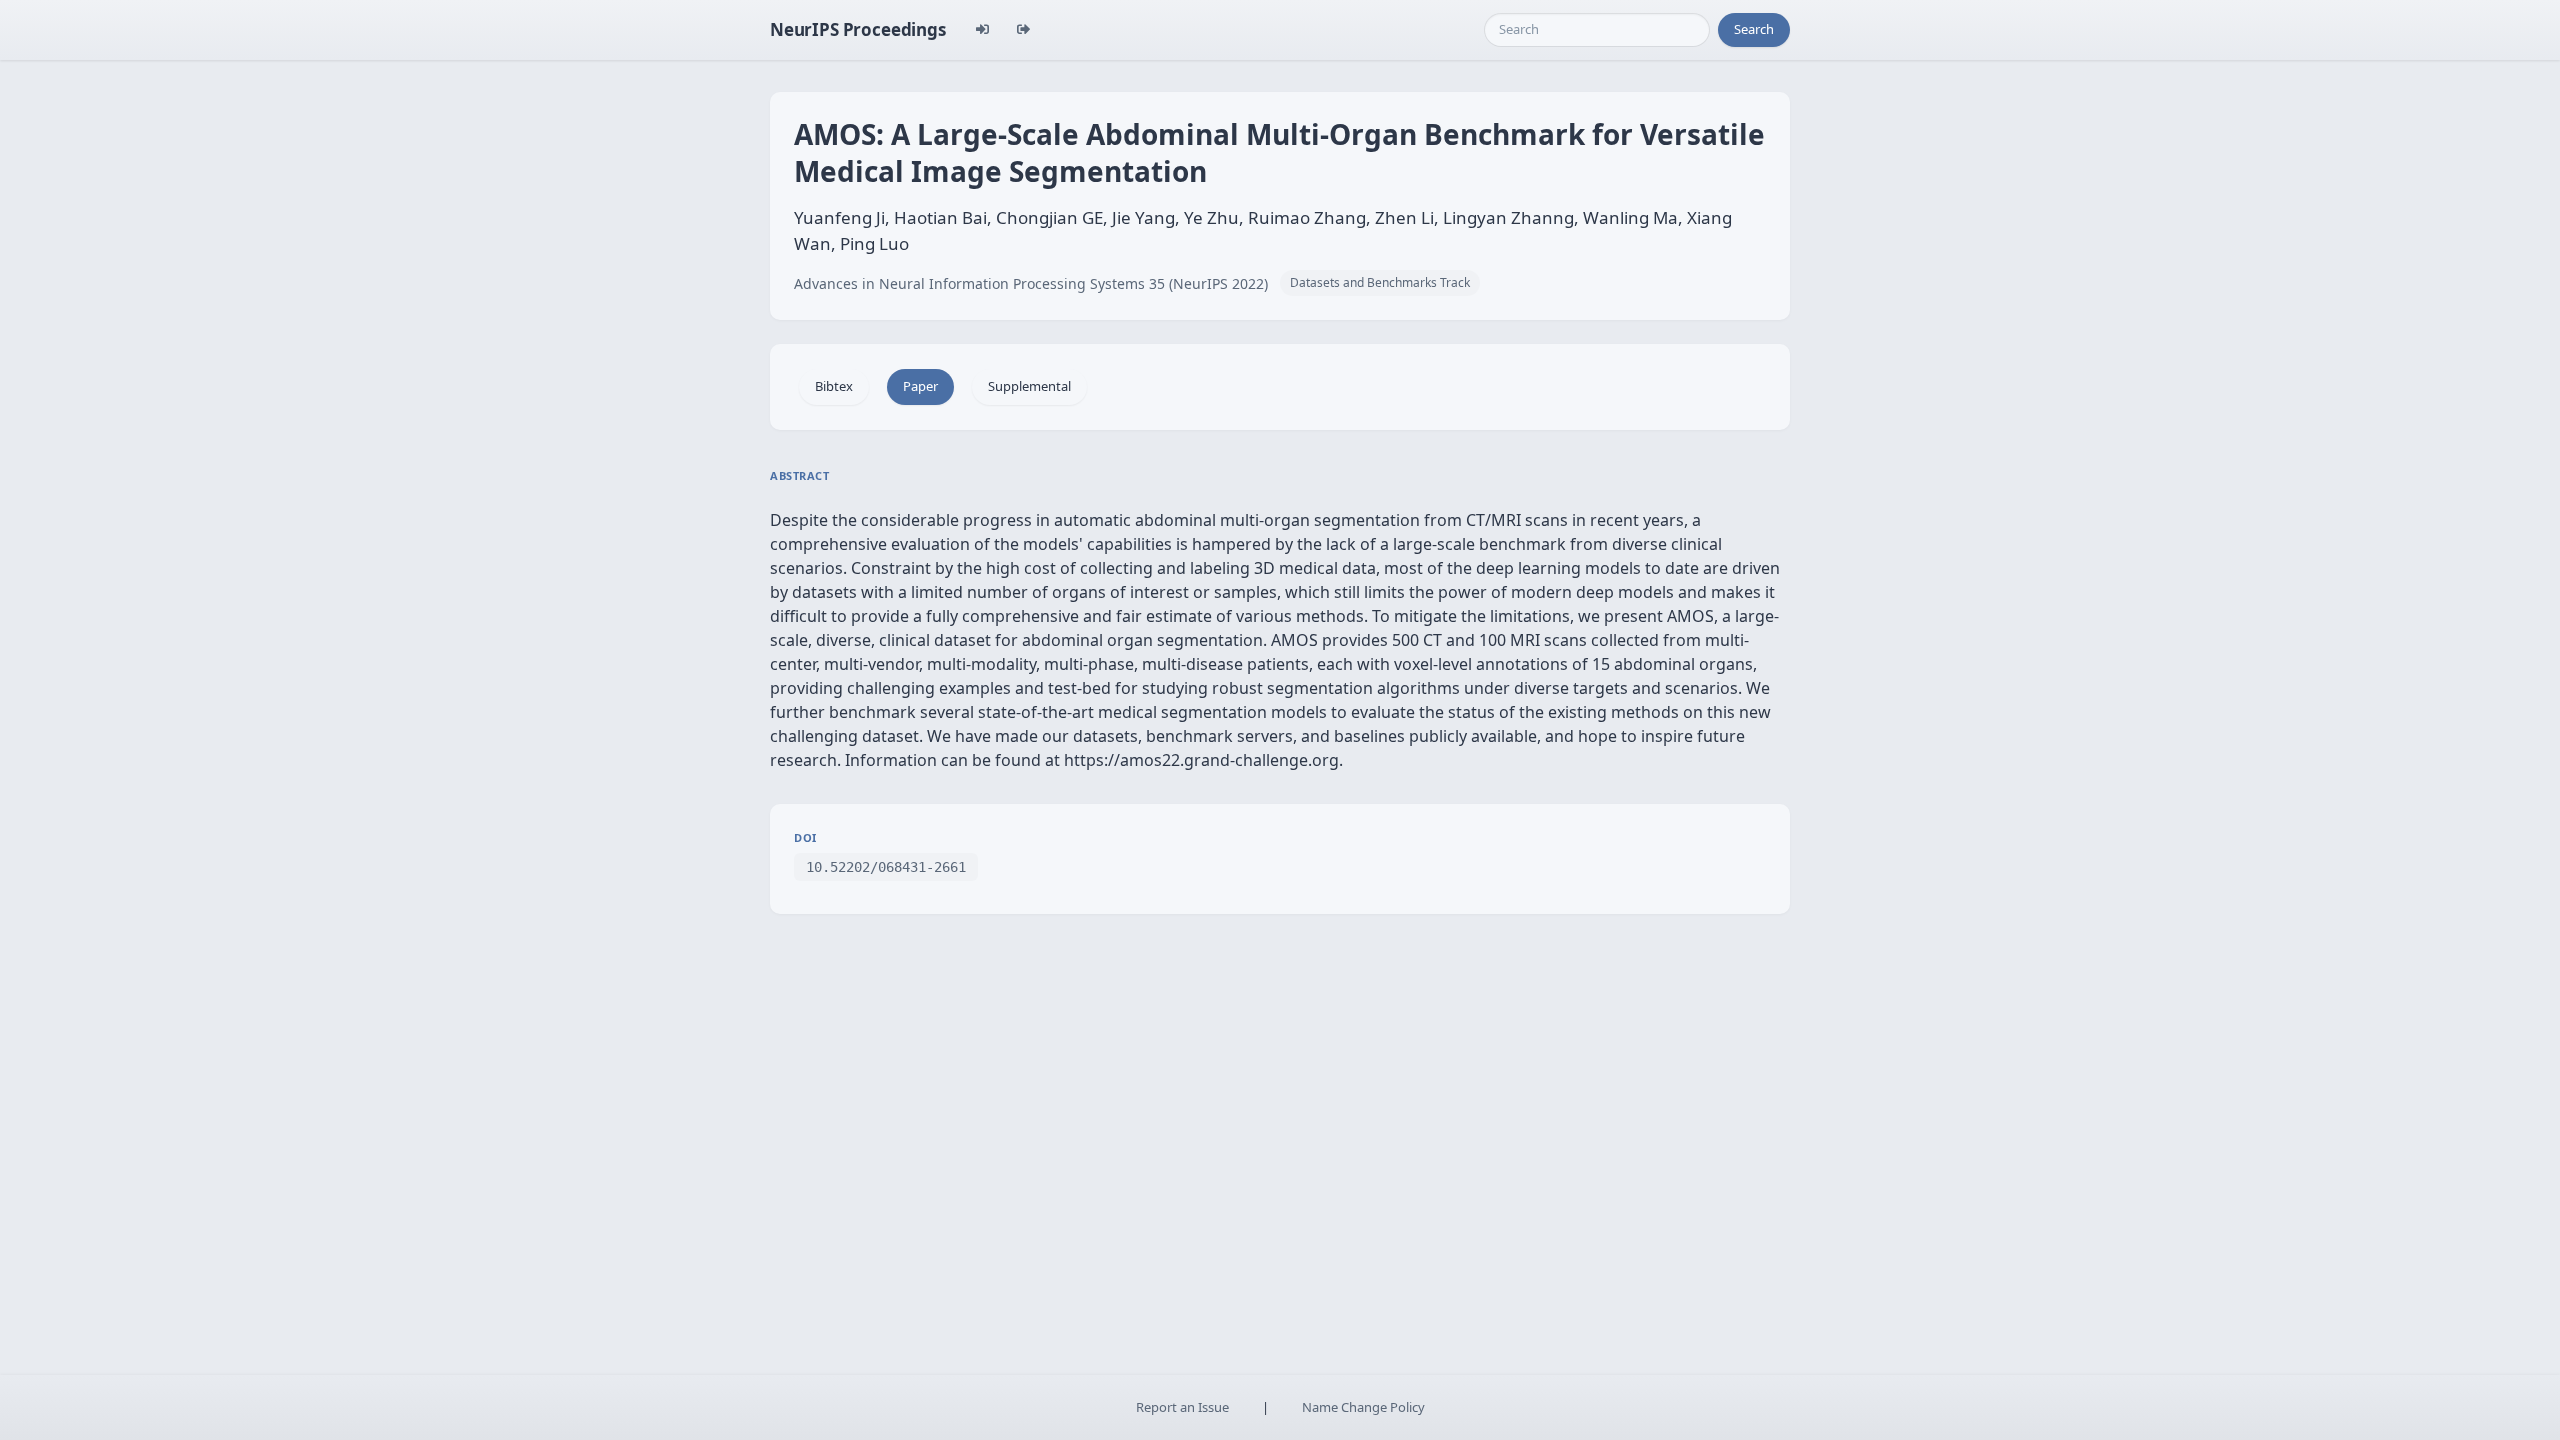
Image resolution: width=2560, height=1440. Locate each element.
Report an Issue (1182, 1407)
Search (1754, 29)
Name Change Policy (1363, 1407)
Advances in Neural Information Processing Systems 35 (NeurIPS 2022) (1031, 283)
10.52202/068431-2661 (886, 867)
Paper (920, 386)
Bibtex (834, 386)
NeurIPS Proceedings (858, 29)
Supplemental (1029, 386)
